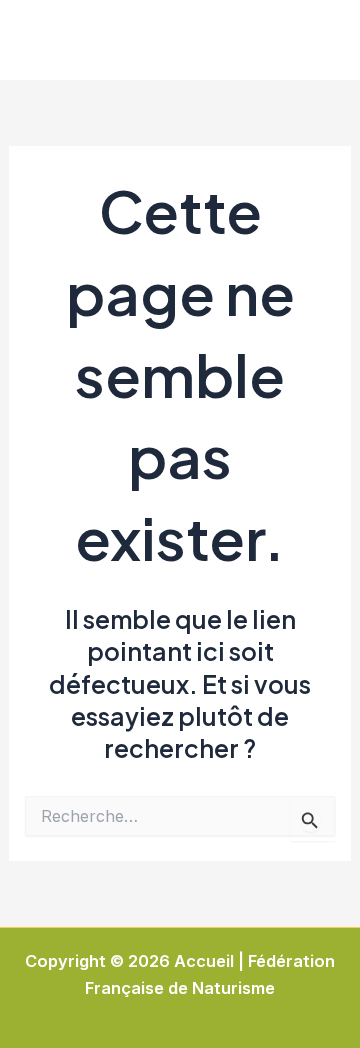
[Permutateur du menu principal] (317, 40)
